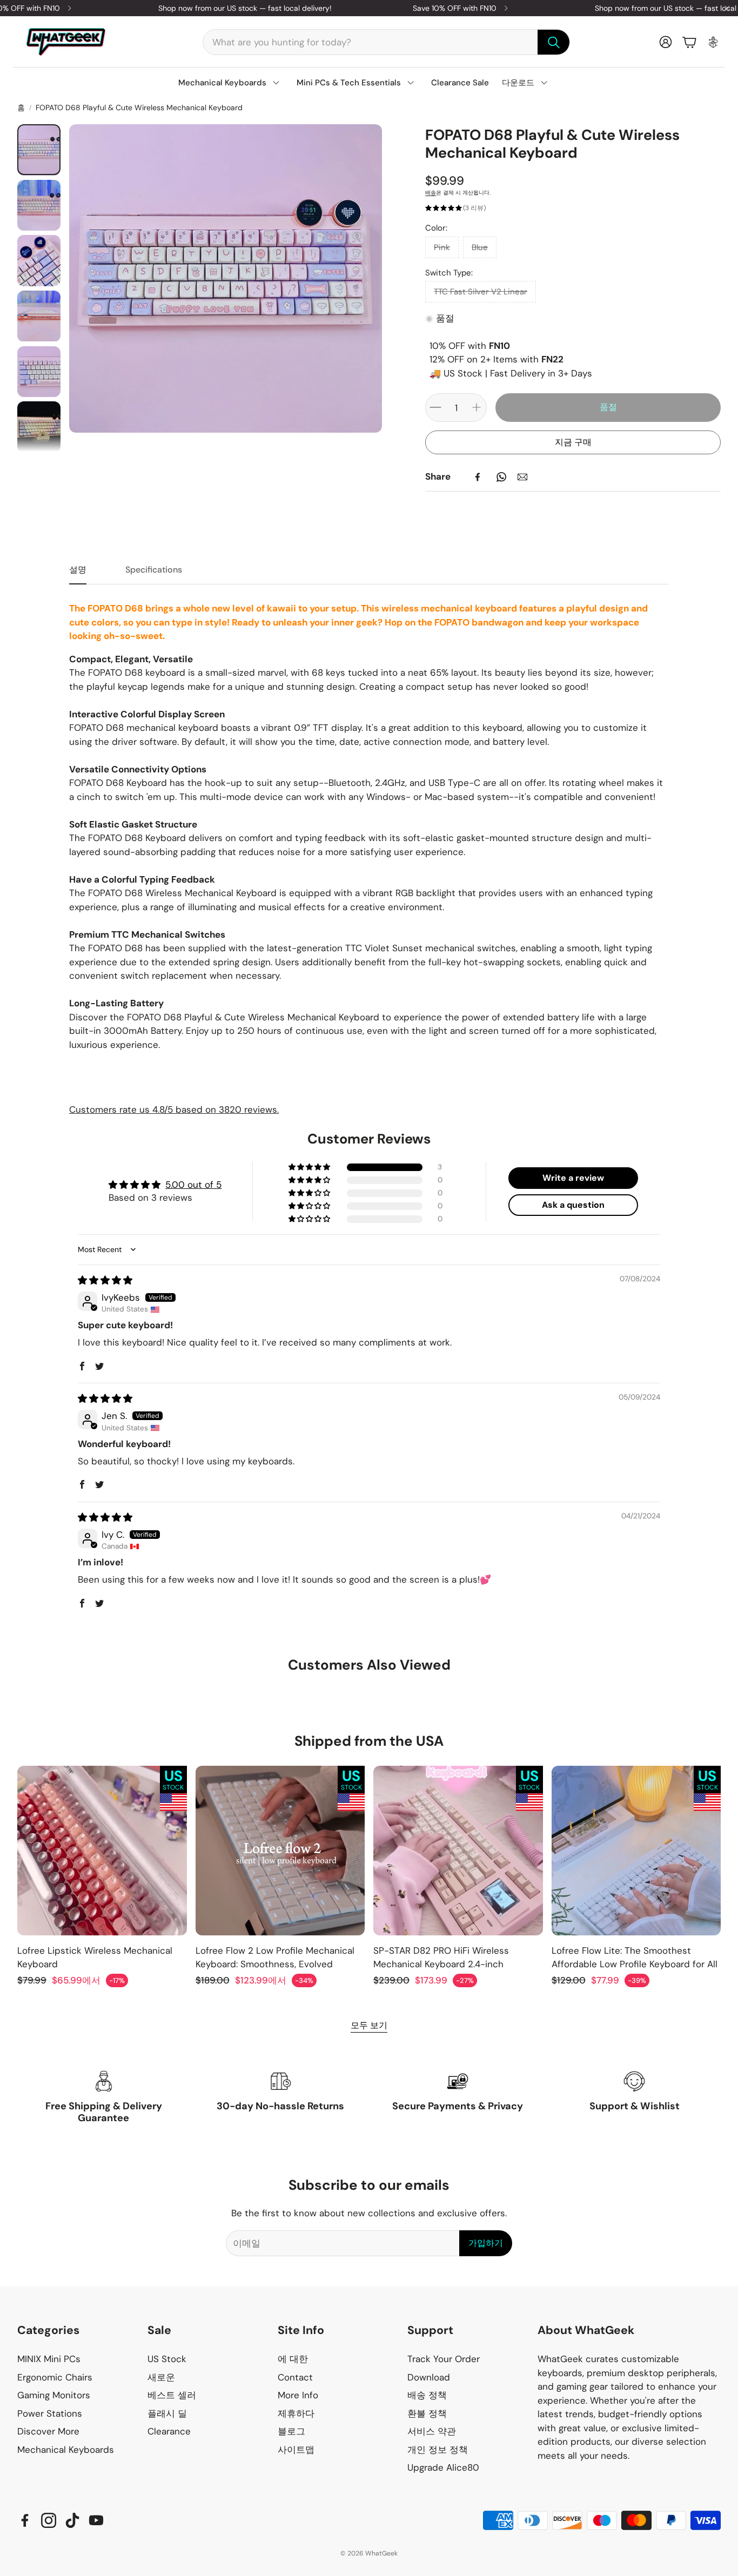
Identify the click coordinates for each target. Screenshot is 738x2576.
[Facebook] (478, 477)
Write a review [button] (573, 1178)
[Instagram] (49, 2520)
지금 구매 (573, 442)
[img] (105, 1280)
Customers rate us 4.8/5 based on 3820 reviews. (174, 1109)
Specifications (154, 570)
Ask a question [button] (573, 1205)
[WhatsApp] (501, 477)
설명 (78, 570)
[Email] (522, 477)
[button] (386, 42)
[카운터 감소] (435, 407)
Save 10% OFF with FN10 (455, 8)
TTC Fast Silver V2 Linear (481, 292)
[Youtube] (96, 2520)
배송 (431, 193)
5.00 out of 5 (193, 1185)
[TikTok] (72, 2520)
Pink (442, 247)
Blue (480, 247)
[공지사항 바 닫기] (727, 8)
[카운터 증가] (477, 407)
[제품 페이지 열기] (102, 1851)
